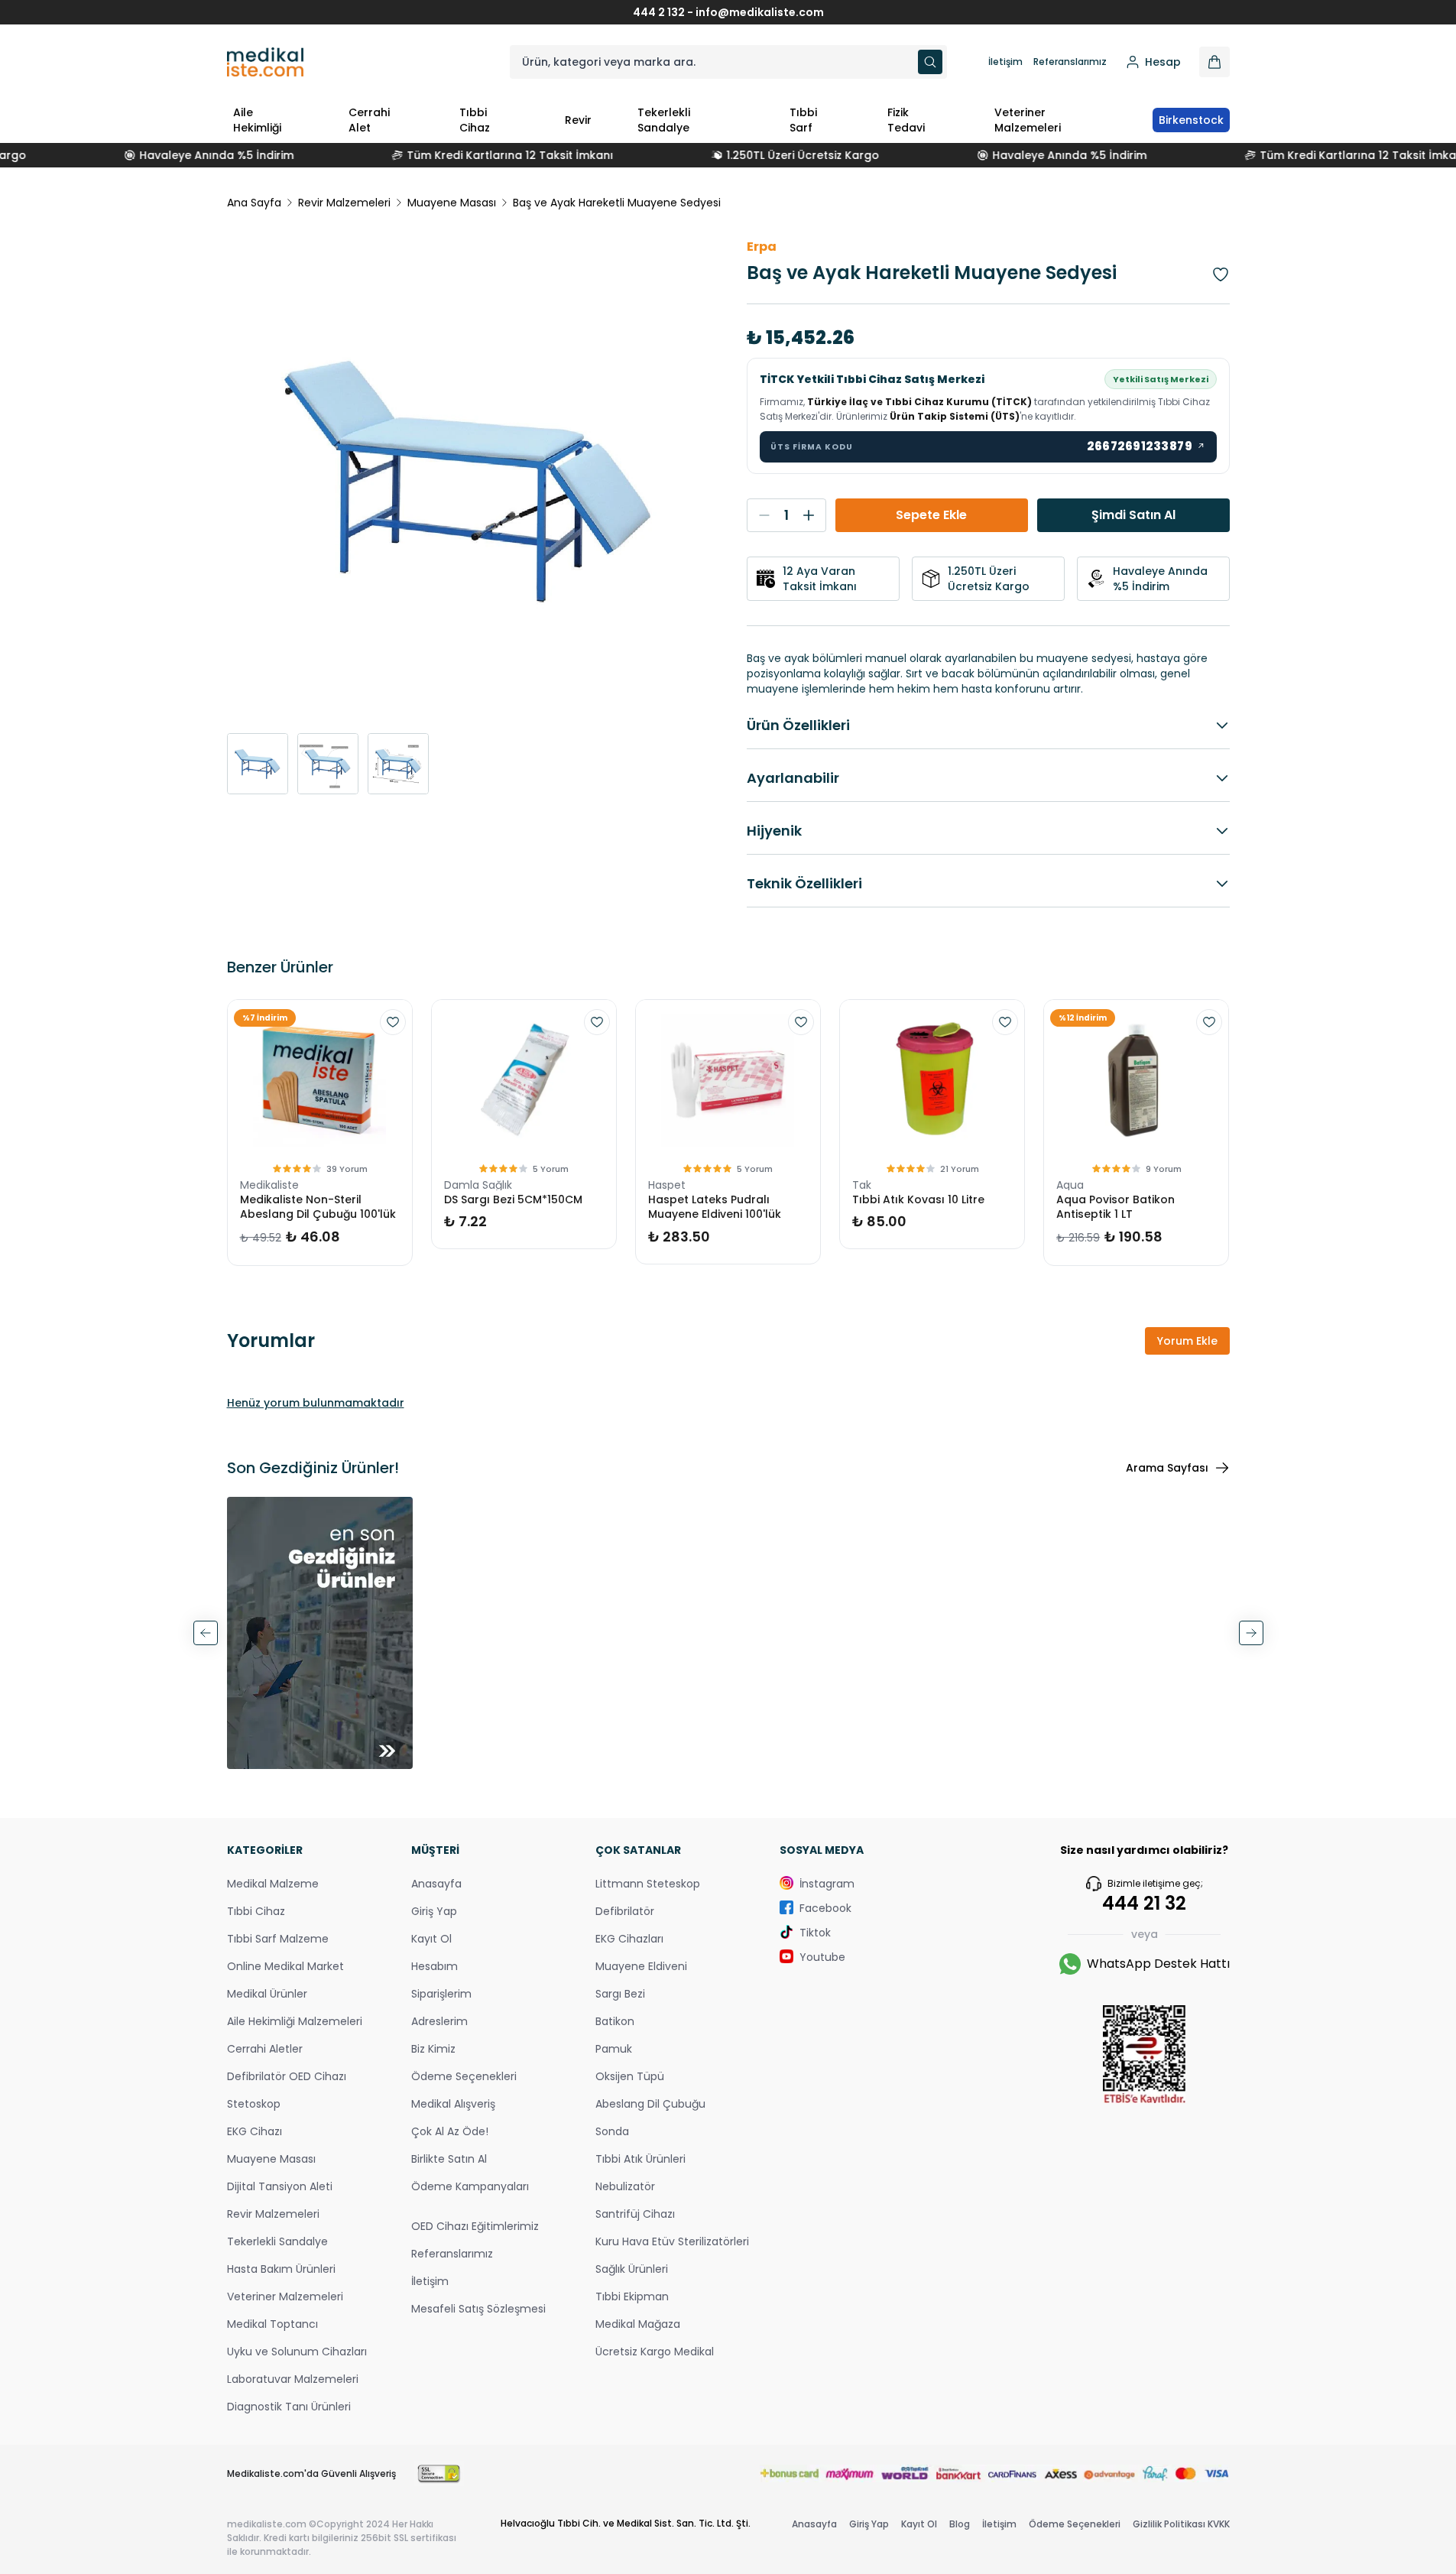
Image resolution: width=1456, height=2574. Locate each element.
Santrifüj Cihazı (635, 2214)
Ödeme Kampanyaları (470, 2186)
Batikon (615, 2021)
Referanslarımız (1070, 62)
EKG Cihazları (629, 1939)
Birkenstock (1191, 120)
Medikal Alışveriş (453, 2104)
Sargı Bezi (620, 1994)
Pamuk (614, 2049)
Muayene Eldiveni (641, 1966)
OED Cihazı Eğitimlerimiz (475, 2226)
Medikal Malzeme (273, 1884)
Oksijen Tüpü (630, 2076)
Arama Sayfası (1167, 1468)
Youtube (822, 1957)
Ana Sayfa (254, 203)
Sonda (612, 2131)
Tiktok (815, 1933)
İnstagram (827, 1884)
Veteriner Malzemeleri (1028, 120)
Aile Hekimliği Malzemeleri (295, 2021)
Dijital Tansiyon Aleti (280, 2186)
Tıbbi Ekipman (632, 2296)
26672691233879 (1146, 446)
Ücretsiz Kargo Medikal (655, 2352)
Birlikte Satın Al (449, 2159)
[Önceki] (206, 1633)
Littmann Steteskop (648, 1884)
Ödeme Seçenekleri (464, 2076)
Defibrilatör (625, 1911)
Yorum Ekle (1187, 1341)
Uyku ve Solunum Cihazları (297, 2352)
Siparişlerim (441, 1994)
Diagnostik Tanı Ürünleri (289, 2407)
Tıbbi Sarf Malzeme (278, 1939)
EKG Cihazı (255, 2131)
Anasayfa (436, 1884)
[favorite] (393, 1022)
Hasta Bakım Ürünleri (281, 2269)
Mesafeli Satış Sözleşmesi (478, 2309)
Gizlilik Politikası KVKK (1181, 2524)
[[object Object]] (1214, 62)
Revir (578, 120)
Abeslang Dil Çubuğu (650, 2104)
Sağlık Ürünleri (632, 2269)
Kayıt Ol (431, 1939)
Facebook (825, 1908)
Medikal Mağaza (638, 2324)
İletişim (1005, 62)
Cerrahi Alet (369, 120)
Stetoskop (254, 2104)
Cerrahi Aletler (265, 2049)
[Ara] (930, 62)
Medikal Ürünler (267, 1994)
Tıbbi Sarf (803, 120)
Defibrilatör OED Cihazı (287, 2076)
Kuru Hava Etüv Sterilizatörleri (672, 2241)
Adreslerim (439, 2021)
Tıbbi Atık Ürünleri (640, 2159)
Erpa (762, 247)
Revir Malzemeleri (344, 203)
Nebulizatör (625, 2186)
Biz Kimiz (433, 2049)
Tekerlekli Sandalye (664, 120)
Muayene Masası (452, 203)
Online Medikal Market (285, 1966)
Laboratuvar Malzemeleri (293, 2379)
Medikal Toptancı (272, 2324)
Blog (960, 2524)
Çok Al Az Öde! (450, 2131)
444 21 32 (1144, 1904)
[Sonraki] (1251, 1633)
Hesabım (435, 1966)
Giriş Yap (434, 1911)
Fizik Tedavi (906, 120)
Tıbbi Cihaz (475, 120)
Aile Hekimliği (257, 120)
